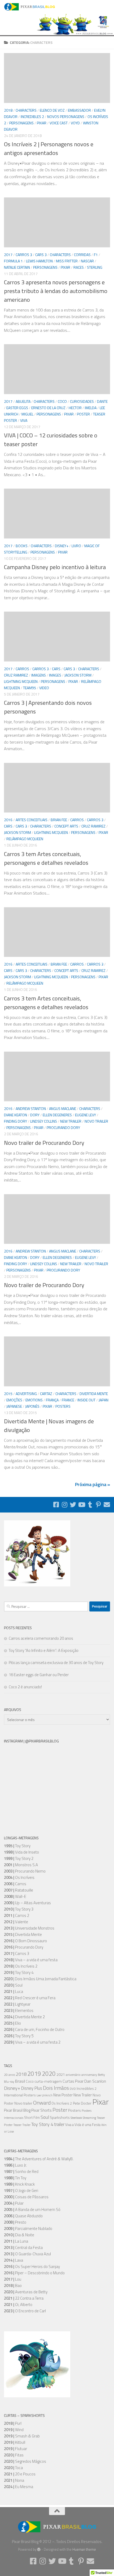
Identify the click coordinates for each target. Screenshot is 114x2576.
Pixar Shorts (41, 2110)
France (68, 1400)
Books (22, 546)
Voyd (75, 123)
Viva (24, 420)
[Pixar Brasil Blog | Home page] (39, 7)
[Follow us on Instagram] (64, 1505)
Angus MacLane (63, 1109)
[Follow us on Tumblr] (90, 1505)
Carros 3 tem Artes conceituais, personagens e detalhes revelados (46, 858)
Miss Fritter (67, 261)
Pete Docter (82, 2103)
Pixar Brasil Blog (17, 2110)
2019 (34, 2074)
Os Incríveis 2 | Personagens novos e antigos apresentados (49, 148)
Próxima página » (93, 1484)
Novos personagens (66, 117)
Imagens (39, 675)
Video (44, 688)
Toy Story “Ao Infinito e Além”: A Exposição (44, 1650)
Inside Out (86, 1400)
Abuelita (23, 401)
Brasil (20, 2081)
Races (79, 267)
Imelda (91, 408)
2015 (8, 1394)
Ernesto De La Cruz (48, 408)
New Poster (63, 2095)
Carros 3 (24, 255)
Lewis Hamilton (39, 261)
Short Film (32, 2118)
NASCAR (87, 261)
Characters (26, 110)
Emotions (34, 1400)
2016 (8, 820)
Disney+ (62, 546)
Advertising (26, 1394)
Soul (45, 2117)
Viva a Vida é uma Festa (83, 2125)
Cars (56, 669)
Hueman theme (84, 2549)
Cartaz (46, 1394)
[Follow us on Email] (107, 1505)
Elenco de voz (52, 110)
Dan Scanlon (95, 2081)
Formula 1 (13, 261)
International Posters (20, 2095)
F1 (96, 255)
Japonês (32, 1406)
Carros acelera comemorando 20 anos (41, 1638)
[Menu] (107, 7)
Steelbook (76, 2118)
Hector (75, 408)
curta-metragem (48, 2081)
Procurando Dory (63, 1128)
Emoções (14, 1400)
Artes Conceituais (32, 820)
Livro (76, 546)
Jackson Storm (78, 675)
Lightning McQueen (21, 681)
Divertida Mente (94, 1394)
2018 (8, 110)
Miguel (27, 414)
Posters (63, 1406)
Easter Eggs (17, 408)
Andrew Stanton (31, 1109)
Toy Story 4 (42, 2124)
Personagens (21, 123)
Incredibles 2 (32, 117)
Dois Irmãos (56, 2088)
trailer (59, 2124)
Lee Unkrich (45, 2095)
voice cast (59, 123)
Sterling (95, 267)
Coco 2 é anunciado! (25, 1687)
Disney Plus (32, 2088)
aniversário (73, 2075)
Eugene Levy (85, 1115)
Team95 (30, 688)
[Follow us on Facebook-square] (56, 1505)
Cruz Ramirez (16, 675)
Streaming (89, 2118)
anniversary (89, 2075)
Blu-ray (9, 2082)
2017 (8, 255)
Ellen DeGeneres (57, 1115)
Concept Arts (66, 826)
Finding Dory (16, 1121)
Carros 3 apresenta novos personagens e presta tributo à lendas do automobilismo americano (56, 291)
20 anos (10, 2075)
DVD (73, 2089)
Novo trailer (96, 1121)
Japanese (14, 1406)
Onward (42, 2103)
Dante (102, 401)
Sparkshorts (60, 2117)
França (52, 1400)
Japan (104, 1400)
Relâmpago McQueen (25, 839)
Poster (83, 414)
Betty (101, 2075)
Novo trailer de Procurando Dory (44, 1143)
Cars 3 (41, 255)
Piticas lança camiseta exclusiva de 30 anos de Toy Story (56, 1663)
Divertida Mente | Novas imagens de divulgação (49, 1426)
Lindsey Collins (44, 1121)
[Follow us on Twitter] (73, 1505)
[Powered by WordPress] (39, 2549)
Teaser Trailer (22, 2125)
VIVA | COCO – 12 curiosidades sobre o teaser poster (51, 440)
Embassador (79, 110)
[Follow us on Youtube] (81, 1505)
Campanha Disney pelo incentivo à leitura (55, 567)
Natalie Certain (17, 267)
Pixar (42, 123)
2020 (49, 2074)
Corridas (82, 255)
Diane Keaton (16, 1115)
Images (55, 675)
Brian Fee (59, 820)
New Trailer (71, 1121)
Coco (62, 401)
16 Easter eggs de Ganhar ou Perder (39, 1675)
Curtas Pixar (73, 2081)
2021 (61, 2074)
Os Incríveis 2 (62, 2103)
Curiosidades (82, 401)
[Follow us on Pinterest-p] (98, 1505)
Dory (35, 1115)
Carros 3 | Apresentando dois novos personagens (48, 707)
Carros (22, 669)
